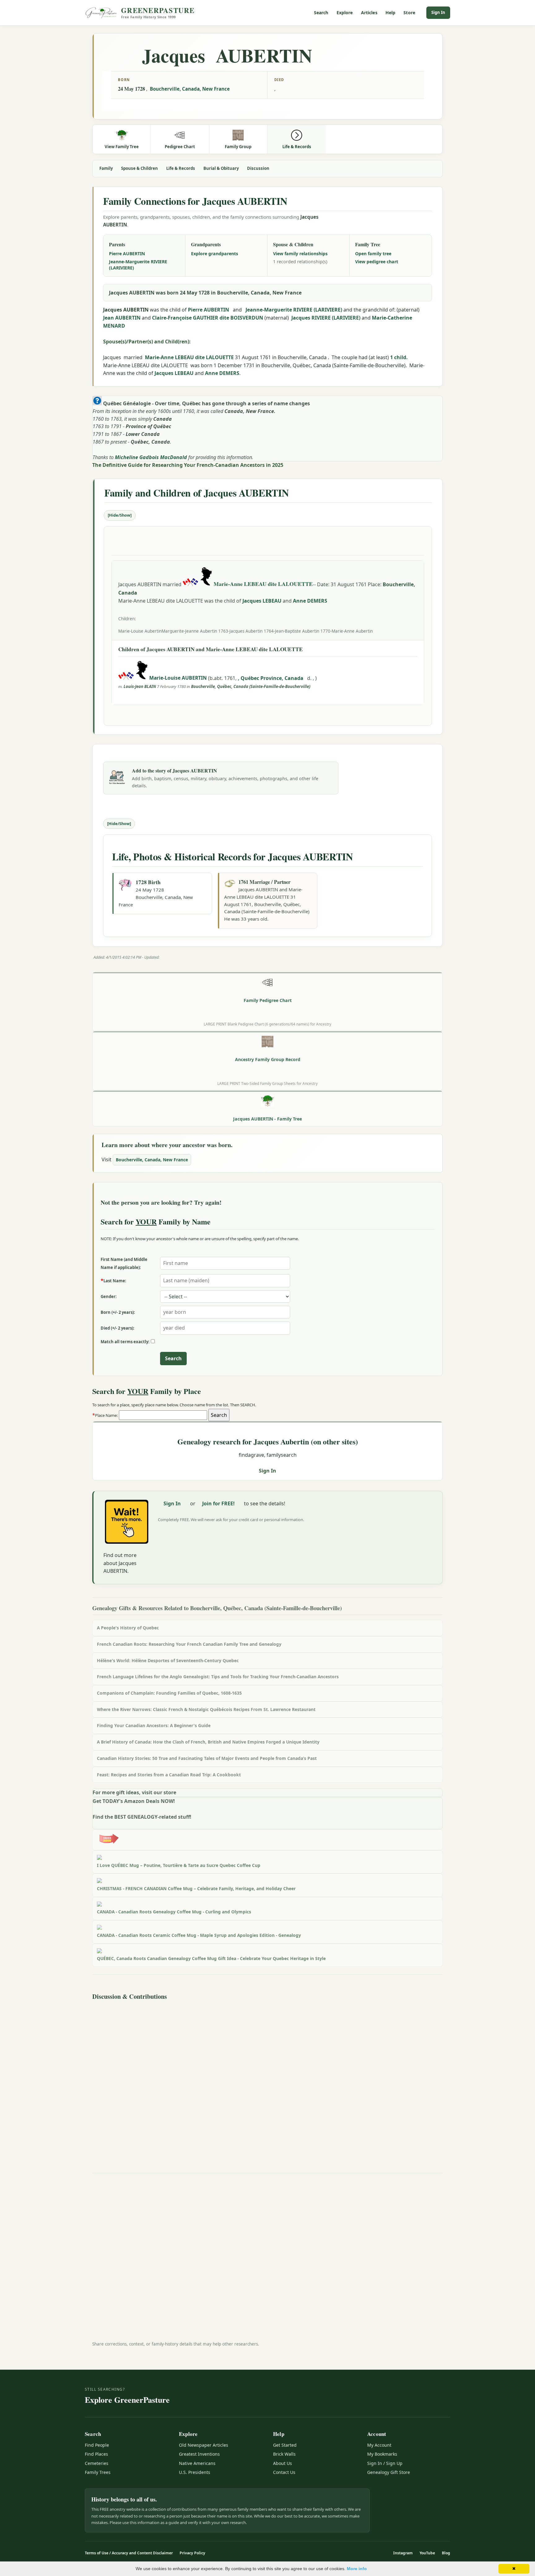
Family (106, 168)
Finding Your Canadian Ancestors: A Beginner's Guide (154, 1725)
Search (321, 13)
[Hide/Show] (120, 515)
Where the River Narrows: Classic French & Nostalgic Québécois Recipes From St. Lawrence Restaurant (206, 1709)
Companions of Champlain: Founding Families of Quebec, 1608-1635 (169, 1693)
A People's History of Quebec (128, 1628)
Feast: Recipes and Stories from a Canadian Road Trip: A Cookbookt (169, 1775)
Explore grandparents (215, 254)
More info (357, 2569)
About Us (283, 2463)
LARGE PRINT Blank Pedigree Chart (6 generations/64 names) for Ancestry (267, 1024)
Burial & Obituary (221, 168)
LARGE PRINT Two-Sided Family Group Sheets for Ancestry (267, 1083)
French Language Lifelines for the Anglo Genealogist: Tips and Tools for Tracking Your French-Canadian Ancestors (218, 1677)
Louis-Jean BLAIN (140, 686)
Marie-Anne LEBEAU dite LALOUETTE (189, 357)
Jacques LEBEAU (174, 373)
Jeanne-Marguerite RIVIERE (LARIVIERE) (138, 265)
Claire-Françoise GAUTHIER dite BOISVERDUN (208, 318)
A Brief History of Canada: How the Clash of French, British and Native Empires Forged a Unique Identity (208, 1742)
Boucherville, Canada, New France (190, 89)
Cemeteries (97, 2463)
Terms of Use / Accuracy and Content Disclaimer (129, 2553)
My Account (379, 2445)
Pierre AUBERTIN (127, 254)
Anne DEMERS (222, 373)
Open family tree (373, 254)
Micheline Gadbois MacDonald (151, 457)
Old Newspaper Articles (204, 2445)
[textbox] (163, 1415)
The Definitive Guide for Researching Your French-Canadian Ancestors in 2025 (188, 465)
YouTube (427, 2553)
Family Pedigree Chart (268, 1000)
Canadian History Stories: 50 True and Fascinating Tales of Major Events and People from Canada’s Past (207, 1758)
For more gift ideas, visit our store (134, 1792)
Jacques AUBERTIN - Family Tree (267, 1119)
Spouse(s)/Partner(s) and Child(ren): (147, 342)
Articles (369, 13)
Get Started (285, 2445)
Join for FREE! (218, 1503)
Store (409, 13)
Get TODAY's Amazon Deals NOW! (134, 1801)
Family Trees (98, 2472)
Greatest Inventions (199, 2454)
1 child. (399, 357)
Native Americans (197, 2463)
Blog (446, 2553)
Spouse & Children (139, 168)
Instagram (403, 2553)
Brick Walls (284, 2454)
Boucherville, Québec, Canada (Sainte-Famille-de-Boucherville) (251, 686)
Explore (345, 13)
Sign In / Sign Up (385, 2463)
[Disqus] (267, 2080)
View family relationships (300, 254)
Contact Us (284, 2472)
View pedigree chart (377, 262)
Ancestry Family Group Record (268, 1059)
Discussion (258, 168)
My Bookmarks (382, 2454)
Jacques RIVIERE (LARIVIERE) (326, 318)
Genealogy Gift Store (389, 2472)
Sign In (438, 12)
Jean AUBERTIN (122, 318)
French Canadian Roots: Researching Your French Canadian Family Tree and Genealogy (189, 1644)
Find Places (96, 2454)
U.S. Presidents (195, 2472)
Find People (97, 2445)
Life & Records (181, 168)
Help (391, 13)
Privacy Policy (192, 2553)
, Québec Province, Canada (271, 678)
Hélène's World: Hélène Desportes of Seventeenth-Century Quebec (168, 1660)
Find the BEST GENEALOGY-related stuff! (142, 1817)
